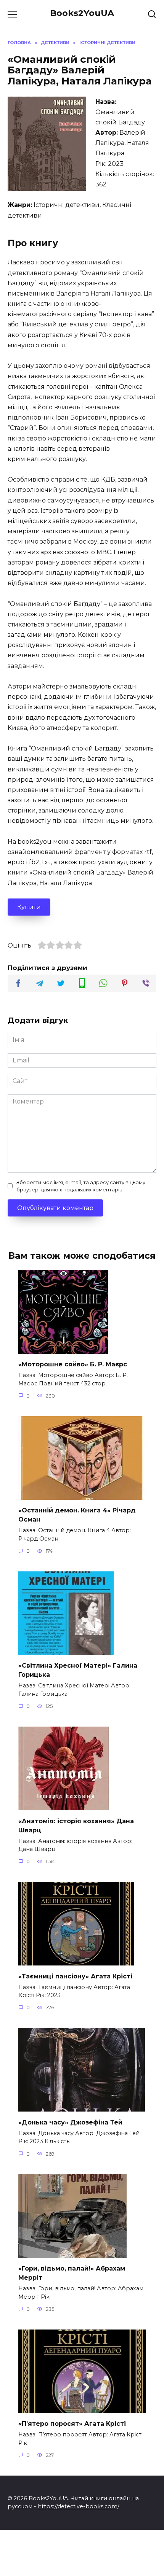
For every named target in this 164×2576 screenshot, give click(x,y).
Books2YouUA (82, 13)
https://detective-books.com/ (79, 2506)
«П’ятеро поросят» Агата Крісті (72, 2424)
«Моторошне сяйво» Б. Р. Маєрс (73, 1364)
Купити (29, 907)
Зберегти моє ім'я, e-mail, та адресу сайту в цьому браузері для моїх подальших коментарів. (81, 1186)
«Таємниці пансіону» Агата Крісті (75, 1976)
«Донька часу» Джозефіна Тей (70, 2122)
